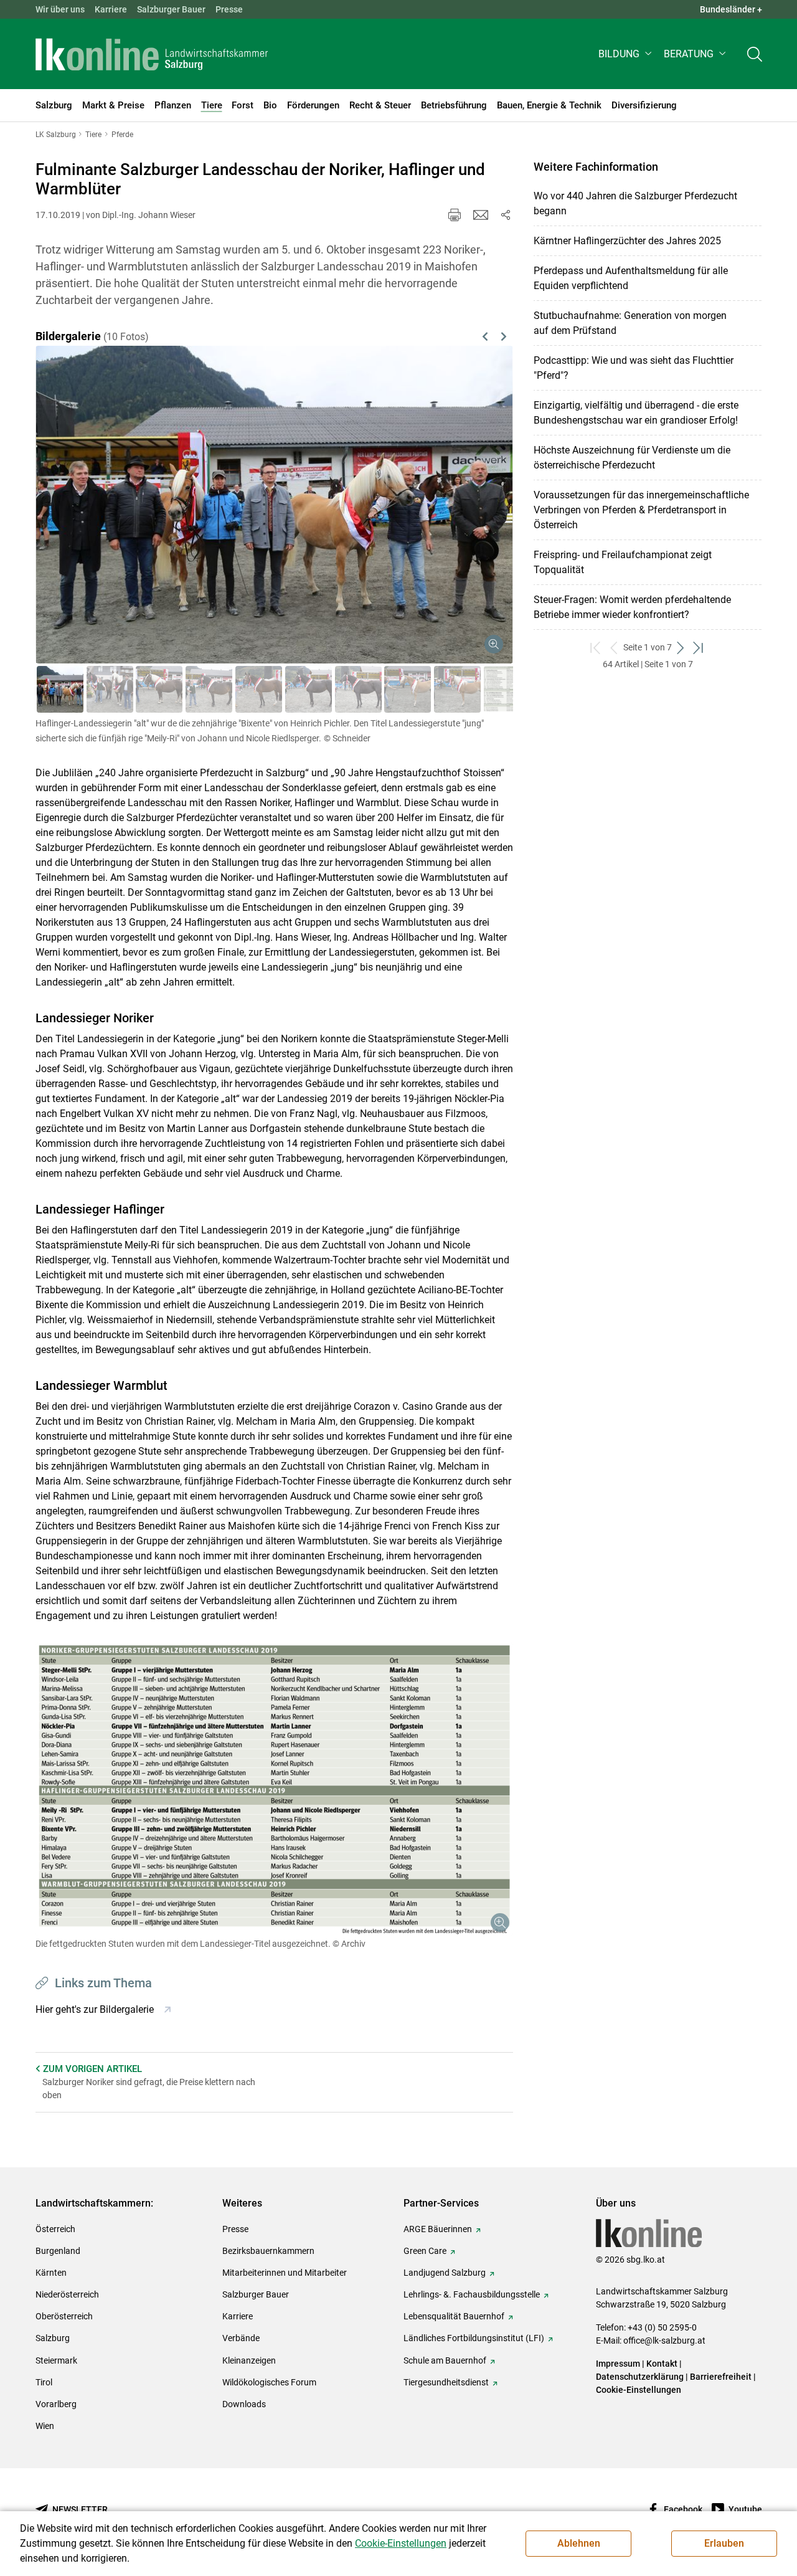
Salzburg (53, 2338)
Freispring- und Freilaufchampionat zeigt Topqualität (623, 562)
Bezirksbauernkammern (268, 2251)
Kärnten (51, 2273)
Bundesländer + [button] (731, 9)
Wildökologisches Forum (269, 2382)
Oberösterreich (64, 2316)
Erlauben (724, 2543)
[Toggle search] (755, 54)
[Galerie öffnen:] (274, 1789)
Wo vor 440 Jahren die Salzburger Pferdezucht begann (635, 203)
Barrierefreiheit (721, 2377)
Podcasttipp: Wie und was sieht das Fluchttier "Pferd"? (634, 368)
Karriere (111, 9)
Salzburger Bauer (171, 9)
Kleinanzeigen (249, 2360)
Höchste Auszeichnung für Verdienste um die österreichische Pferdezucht (632, 458)
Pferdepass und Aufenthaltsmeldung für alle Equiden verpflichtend (631, 278)
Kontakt (662, 2364)
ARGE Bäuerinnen (438, 2229)
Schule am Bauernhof (445, 2360)
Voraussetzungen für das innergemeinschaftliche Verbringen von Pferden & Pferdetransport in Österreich (641, 510)
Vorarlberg (56, 2404)
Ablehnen (579, 2543)
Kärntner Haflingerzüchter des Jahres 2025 (627, 241)
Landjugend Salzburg (445, 2273)
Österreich (55, 2229)
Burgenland (58, 2251)
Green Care (425, 2251)
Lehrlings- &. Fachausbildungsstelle (472, 2294)
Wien (45, 2426)
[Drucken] (455, 215)
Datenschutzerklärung (641, 2377)
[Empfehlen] (481, 215)
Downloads (244, 2404)
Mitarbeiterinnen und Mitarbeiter (285, 2273)
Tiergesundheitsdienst (446, 2382)
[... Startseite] (152, 54)
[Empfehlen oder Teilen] (506, 215)
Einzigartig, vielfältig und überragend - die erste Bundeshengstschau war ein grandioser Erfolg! (636, 413)
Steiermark (56, 2360)
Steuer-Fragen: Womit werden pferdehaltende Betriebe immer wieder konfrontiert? (632, 607)
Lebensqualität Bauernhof (454, 2316)
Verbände (241, 2338)
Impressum (618, 2364)
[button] (626, 54)
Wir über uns (60, 9)
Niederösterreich (67, 2294)
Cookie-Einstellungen (639, 2390)
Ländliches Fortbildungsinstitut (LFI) (474, 2338)
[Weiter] (469, 490)
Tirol (44, 2382)
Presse (229, 9)
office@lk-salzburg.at (664, 2341)
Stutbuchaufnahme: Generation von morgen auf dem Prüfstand (630, 323)
